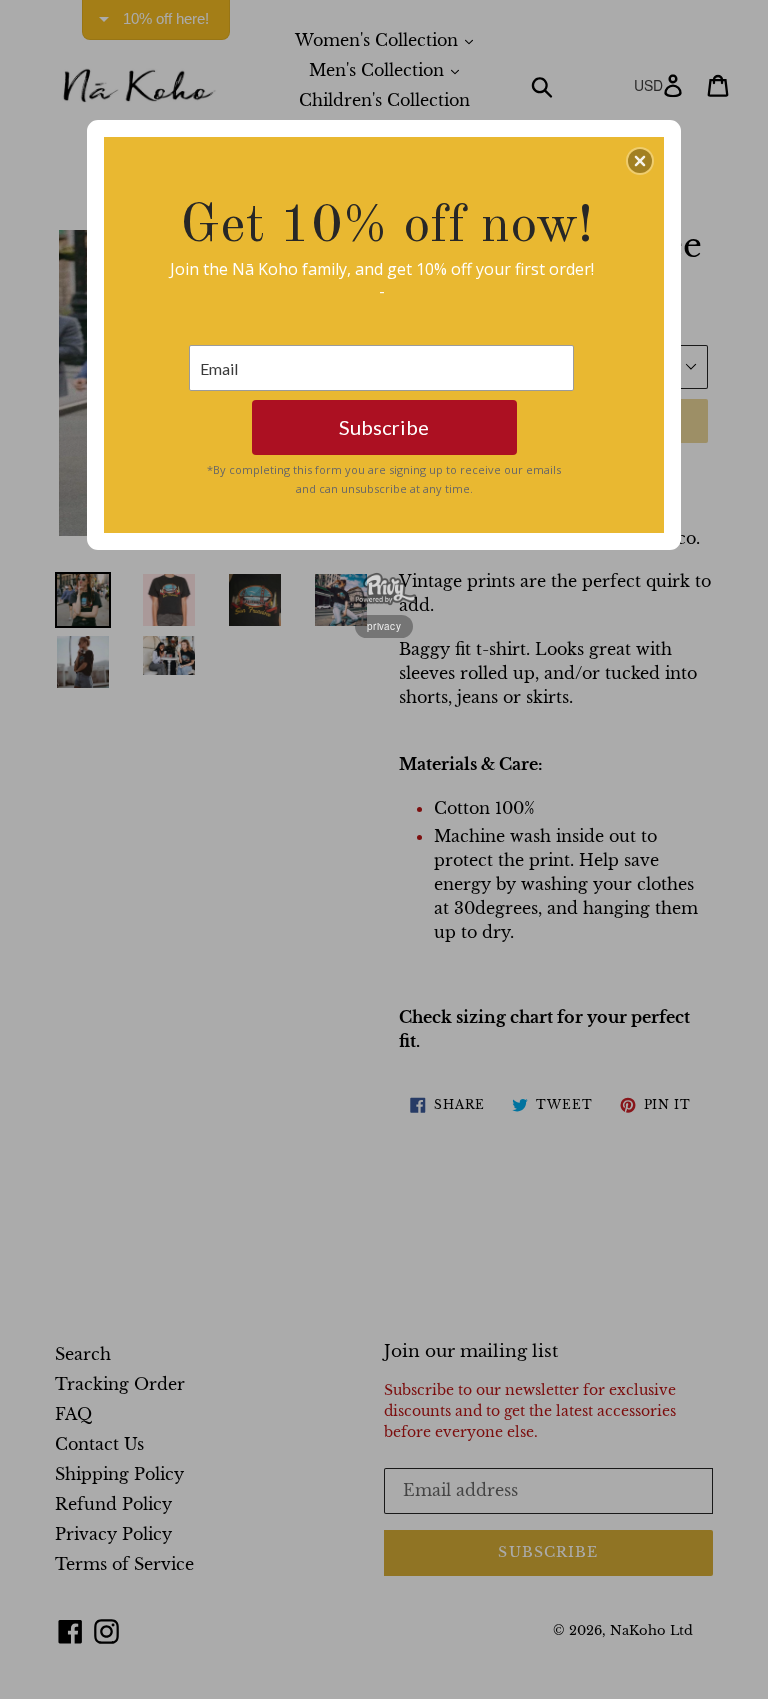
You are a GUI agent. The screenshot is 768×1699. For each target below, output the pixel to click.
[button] (640, 161)
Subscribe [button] (384, 427)
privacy (384, 626)
